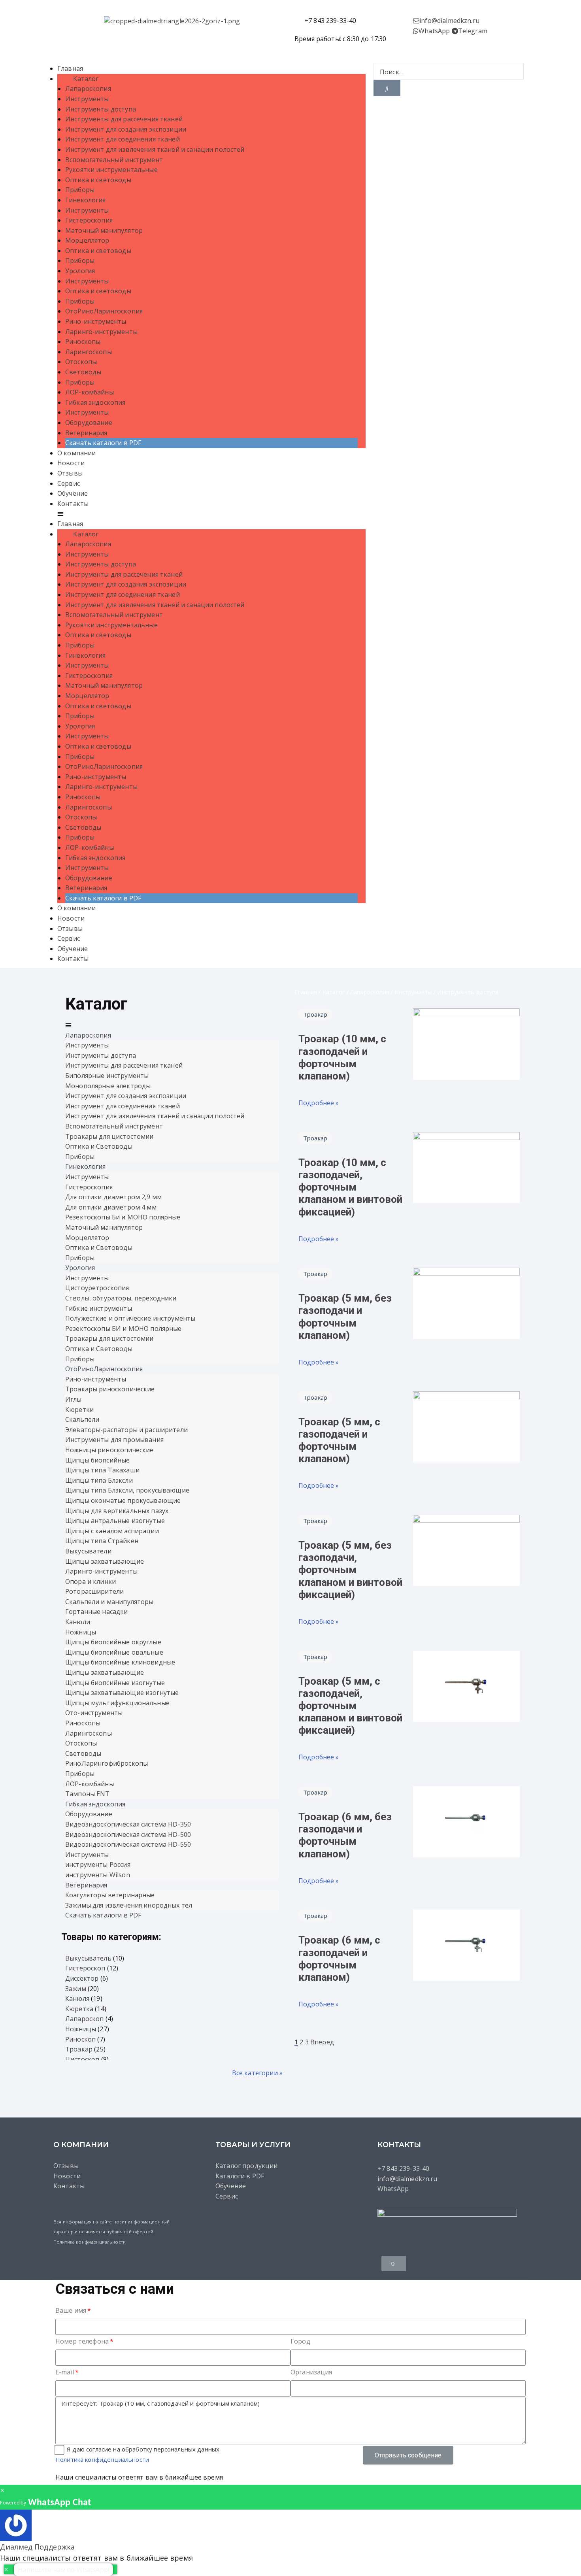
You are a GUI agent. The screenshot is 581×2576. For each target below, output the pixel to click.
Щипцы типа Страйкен (102, 1541)
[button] (211, 514)
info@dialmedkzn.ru (449, 21)
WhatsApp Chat (59, 2503)
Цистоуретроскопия (97, 1288)
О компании (77, 453)
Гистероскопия (89, 220)
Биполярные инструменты (107, 1076)
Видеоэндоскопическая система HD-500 (128, 1834)
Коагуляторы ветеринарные (110, 1895)
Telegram (473, 31)
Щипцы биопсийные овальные (114, 1652)
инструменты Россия (98, 1865)
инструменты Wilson (98, 1875)
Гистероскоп (85, 1968)
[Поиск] (387, 88)
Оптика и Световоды (99, 1146)
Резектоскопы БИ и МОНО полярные (124, 1329)
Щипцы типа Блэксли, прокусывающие (127, 1490)
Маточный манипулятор (104, 230)
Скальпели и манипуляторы (109, 1602)
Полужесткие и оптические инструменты (130, 1318)
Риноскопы (83, 342)
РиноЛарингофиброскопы (107, 1763)
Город (300, 2341)
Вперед (322, 2042)
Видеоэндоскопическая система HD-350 (128, 1824)
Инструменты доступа (101, 109)
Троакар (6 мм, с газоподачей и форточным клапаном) (339, 1959)
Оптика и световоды (98, 180)
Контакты (73, 504)
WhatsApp (434, 31)
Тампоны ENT (88, 1794)
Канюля (77, 1999)
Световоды (83, 372)
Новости (71, 463)
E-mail (65, 2372)
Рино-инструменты (96, 321)
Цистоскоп (82, 2059)
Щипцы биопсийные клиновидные (120, 1662)
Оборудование (89, 423)
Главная (70, 68)
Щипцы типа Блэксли (99, 1480)
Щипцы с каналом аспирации (112, 1531)
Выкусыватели (88, 1551)
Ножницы (81, 1632)
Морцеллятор (87, 240)
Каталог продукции (247, 2166)
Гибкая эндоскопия (95, 402)
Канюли (78, 1622)
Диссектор (82, 1978)
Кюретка (79, 2009)
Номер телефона (82, 2341)
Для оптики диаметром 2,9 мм (113, 1197)
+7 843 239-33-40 (403, 2168)
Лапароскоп (85, 2019)
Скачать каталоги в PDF (103, 443)
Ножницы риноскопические (109, 1450)
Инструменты (87, 99)
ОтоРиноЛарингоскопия (104, 311)
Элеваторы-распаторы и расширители (126, 1430)
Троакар (79, 2049)
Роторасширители (94, 1591)
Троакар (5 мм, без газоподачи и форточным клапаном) (345, 1317)
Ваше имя (71, 2310)
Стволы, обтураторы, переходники (121, 1298)
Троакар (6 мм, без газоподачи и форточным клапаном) (345, 1835)
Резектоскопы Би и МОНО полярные (123, 1217)
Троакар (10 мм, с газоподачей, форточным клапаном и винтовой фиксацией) (350, 1187)
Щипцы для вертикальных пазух (117, 1511)
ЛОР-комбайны (90, 392)
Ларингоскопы (89, 352)
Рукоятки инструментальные (111, 170)
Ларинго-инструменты (101, 332)
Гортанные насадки (97, 1612)
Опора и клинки (91, 1581)
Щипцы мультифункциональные (117, 1703)
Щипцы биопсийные (97, 1460)
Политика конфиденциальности (90, 2242)
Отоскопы (81, 362)
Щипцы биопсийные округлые (113, 1642)
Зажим (76, 1989)
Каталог (84, 79)
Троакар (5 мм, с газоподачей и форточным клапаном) (339, 1440)
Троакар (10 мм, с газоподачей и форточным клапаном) (342, 1057)
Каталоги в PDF (240, 2176)
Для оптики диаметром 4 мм (111, 1207)
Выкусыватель (88, 1958)
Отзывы (70, 473)
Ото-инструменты (94, 1713)
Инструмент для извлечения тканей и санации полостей (155, 149)
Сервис (69, 483)
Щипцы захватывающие (105, 1561)
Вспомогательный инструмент (114, 160)
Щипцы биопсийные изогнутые (115, 1683)
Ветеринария (86, 433)
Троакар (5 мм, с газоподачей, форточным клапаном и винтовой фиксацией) (350, 1706)
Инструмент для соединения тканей (123, 139)
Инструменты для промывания (114, 1440)
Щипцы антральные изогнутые (115, 1521)
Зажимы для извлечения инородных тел (129, 1905)
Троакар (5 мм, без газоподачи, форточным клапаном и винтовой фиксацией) (350, 1570)
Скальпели (82, 1419)
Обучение (73, 493)
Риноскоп (80, 2039)
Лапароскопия (88, 89)
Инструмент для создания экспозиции (126, 129)
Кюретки (79, 1410)
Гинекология (86, 200)
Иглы (74, 1399)
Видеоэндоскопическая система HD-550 (128, 1844)
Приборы (80, 190)
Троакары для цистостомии (109, 1136)
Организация (311, 2372)
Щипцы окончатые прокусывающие (123, 1500)
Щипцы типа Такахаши (102, 1470)
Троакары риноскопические (110, 1389)
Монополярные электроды (108, 1086)
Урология (80, 271)
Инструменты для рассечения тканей (124, 119)
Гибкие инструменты (99, 1308)
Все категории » (257, 2073)
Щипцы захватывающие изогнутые (122, 1693)
